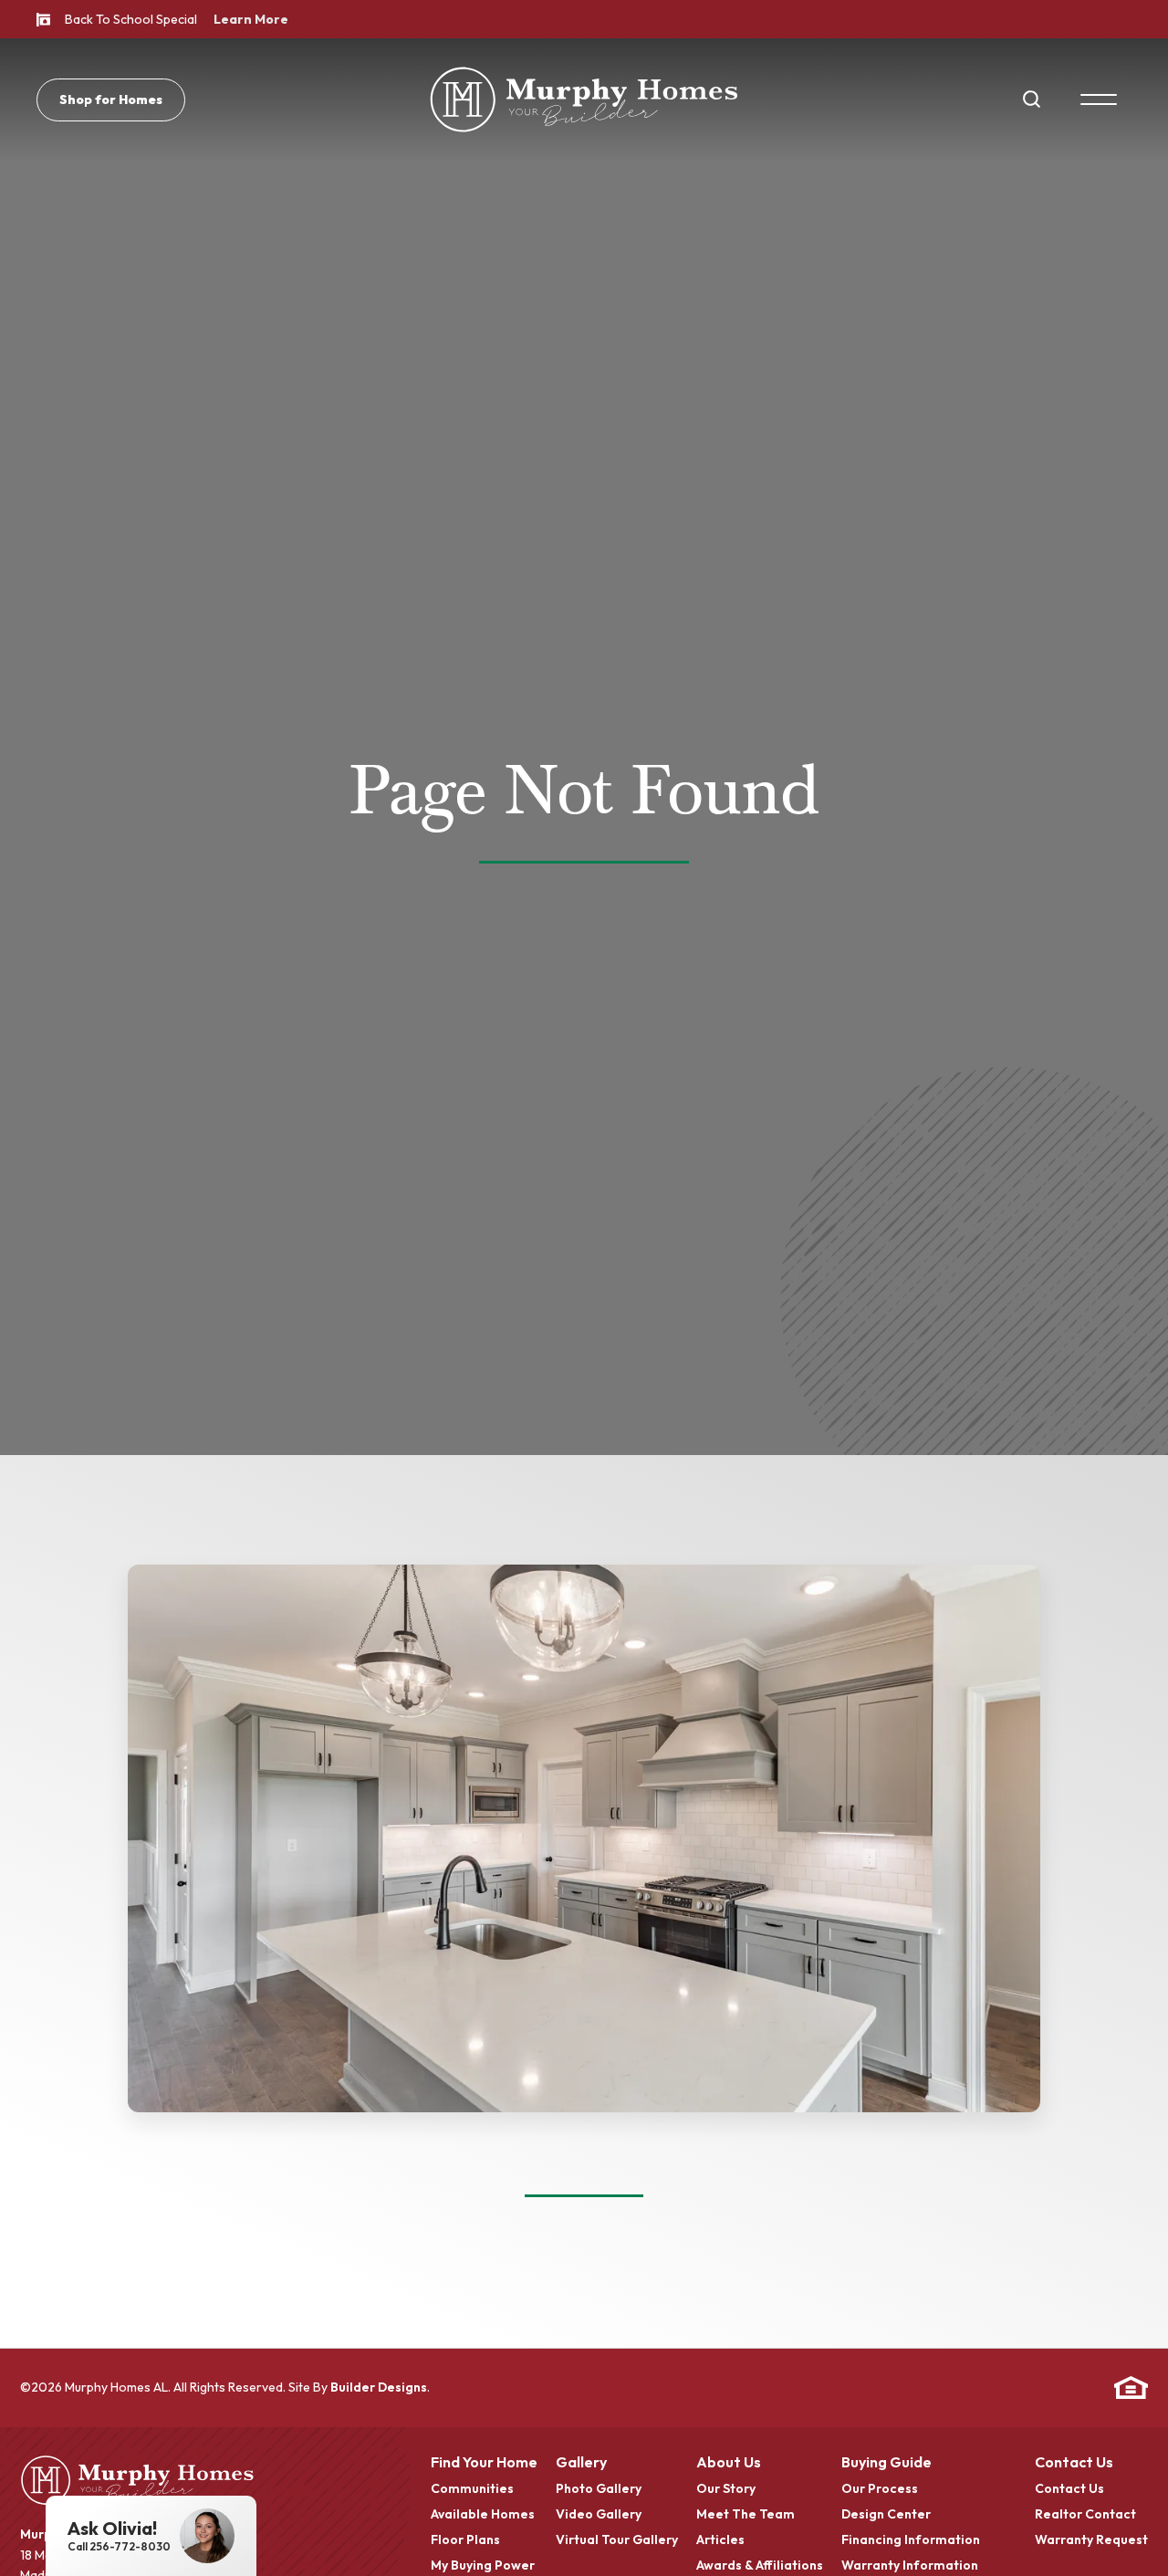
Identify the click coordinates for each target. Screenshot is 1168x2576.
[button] (1032, 99)
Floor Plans (465, 2540)
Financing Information (911, 2540)
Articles (720, 2540)
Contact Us (1074, 2463)
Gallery (581, 2463)
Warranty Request (1091, 2540)
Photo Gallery (599, 2489)
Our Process (880, 2489)
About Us (729, 2463)
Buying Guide (886, 2463)
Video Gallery (599, 2515)
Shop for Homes (111, 99)
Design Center (886, 2515)
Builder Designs (379, 2387)
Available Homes (483, 2515)
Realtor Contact (1085, 2515)
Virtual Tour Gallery (617, 2540)
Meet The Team (746, 2515)
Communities (472, 2489)
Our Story (726, 2489)
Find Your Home (484, 2463)
